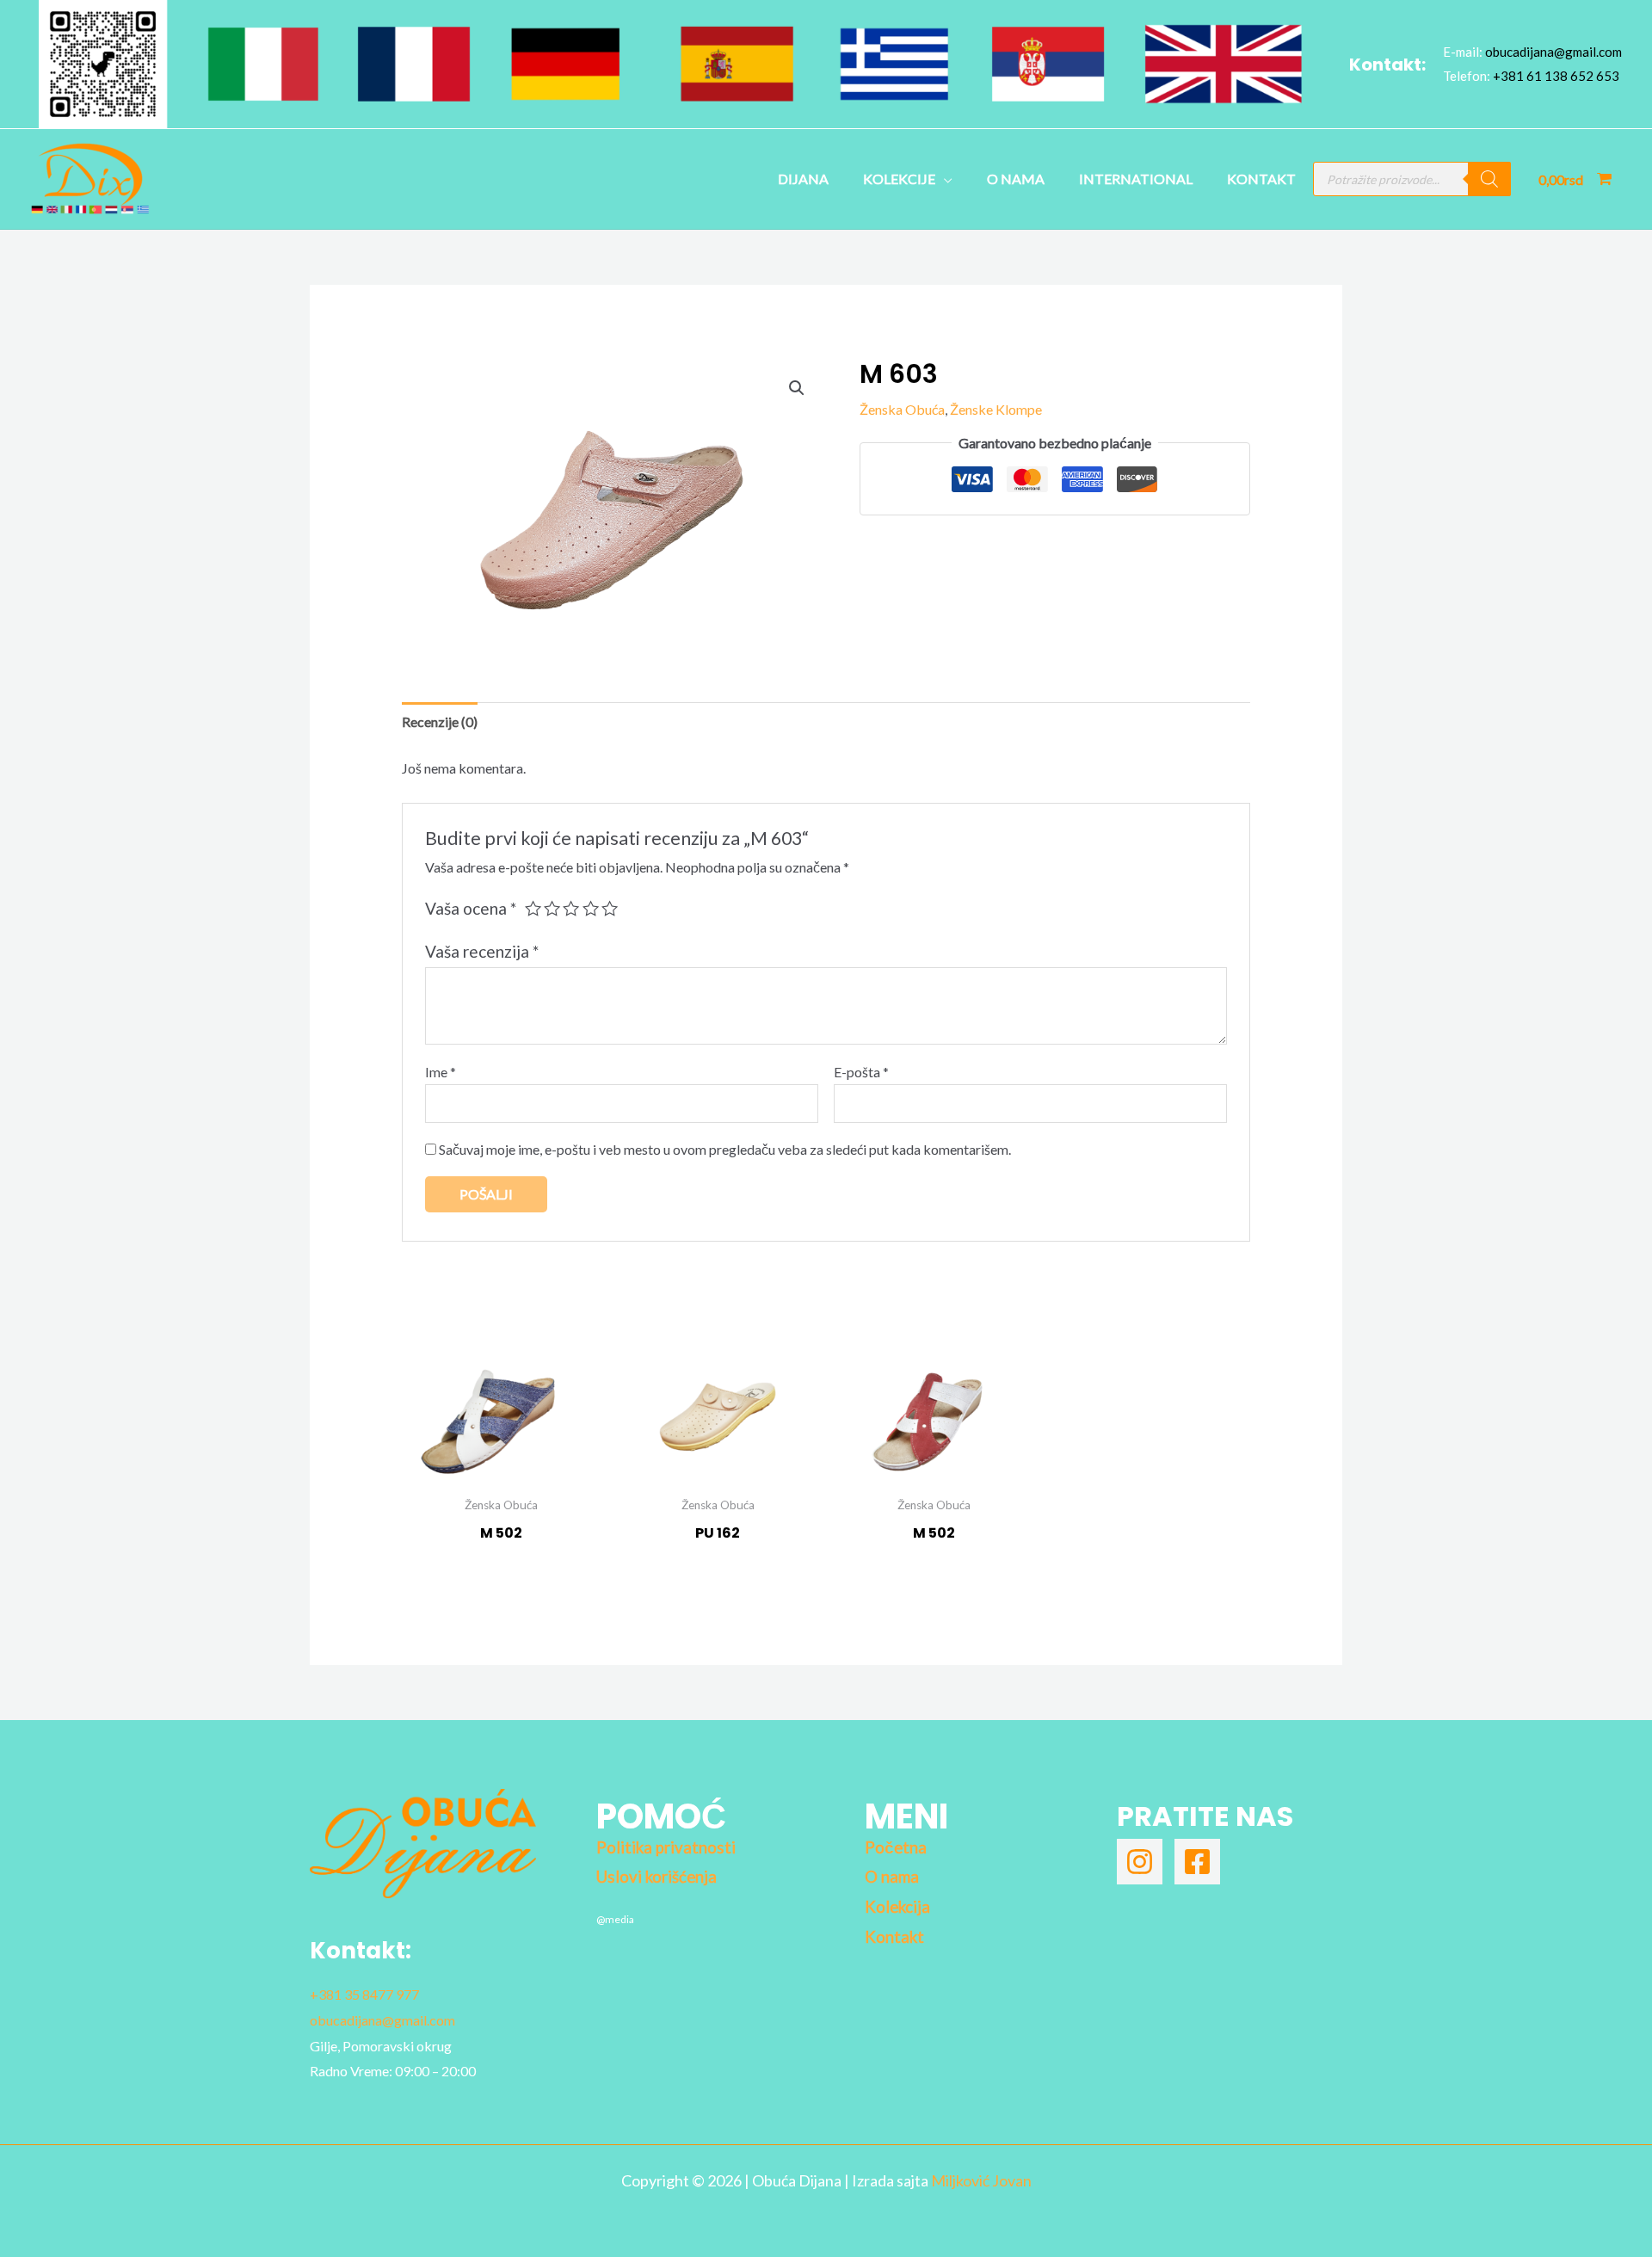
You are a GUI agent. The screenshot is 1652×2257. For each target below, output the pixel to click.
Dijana (803, 179)
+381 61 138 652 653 (1556, 76)
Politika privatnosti (666, 1847)
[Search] (1489, 179)
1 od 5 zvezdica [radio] (533, 908)
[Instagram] (1140, 1862)
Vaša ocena (471, 908)
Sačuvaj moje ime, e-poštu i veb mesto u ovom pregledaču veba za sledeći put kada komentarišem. (725, 1149)
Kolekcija (897, 1907)
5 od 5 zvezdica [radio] (610, 908)
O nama (1016, 179)
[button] (797, 388)
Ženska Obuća (902, 409)
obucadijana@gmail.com (1553, 52)
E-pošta (861, 1072)
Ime (441, 1072)
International (1136, 179)
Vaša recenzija (482, 951)
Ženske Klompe (996, 409)
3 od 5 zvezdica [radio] (571, 908)
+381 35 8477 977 (364, 1994)
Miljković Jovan (981, 2180)
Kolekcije (899, 179)
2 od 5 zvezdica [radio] (552, 908)
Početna (896, 1847)
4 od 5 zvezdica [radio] (591, 908)
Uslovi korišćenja (656, 1877)
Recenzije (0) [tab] (440, 721)
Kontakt (1261, 179)
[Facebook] (1197, 1862)
